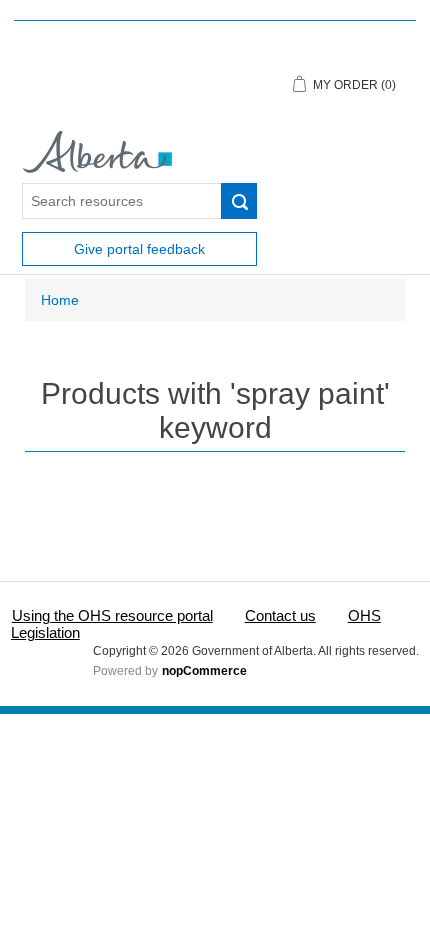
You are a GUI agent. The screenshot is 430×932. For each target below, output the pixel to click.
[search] (239, 201)
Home (60, 300)
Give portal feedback (139, 249)
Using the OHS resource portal (112, 615)
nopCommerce (204, 671)
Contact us (280, 615)
